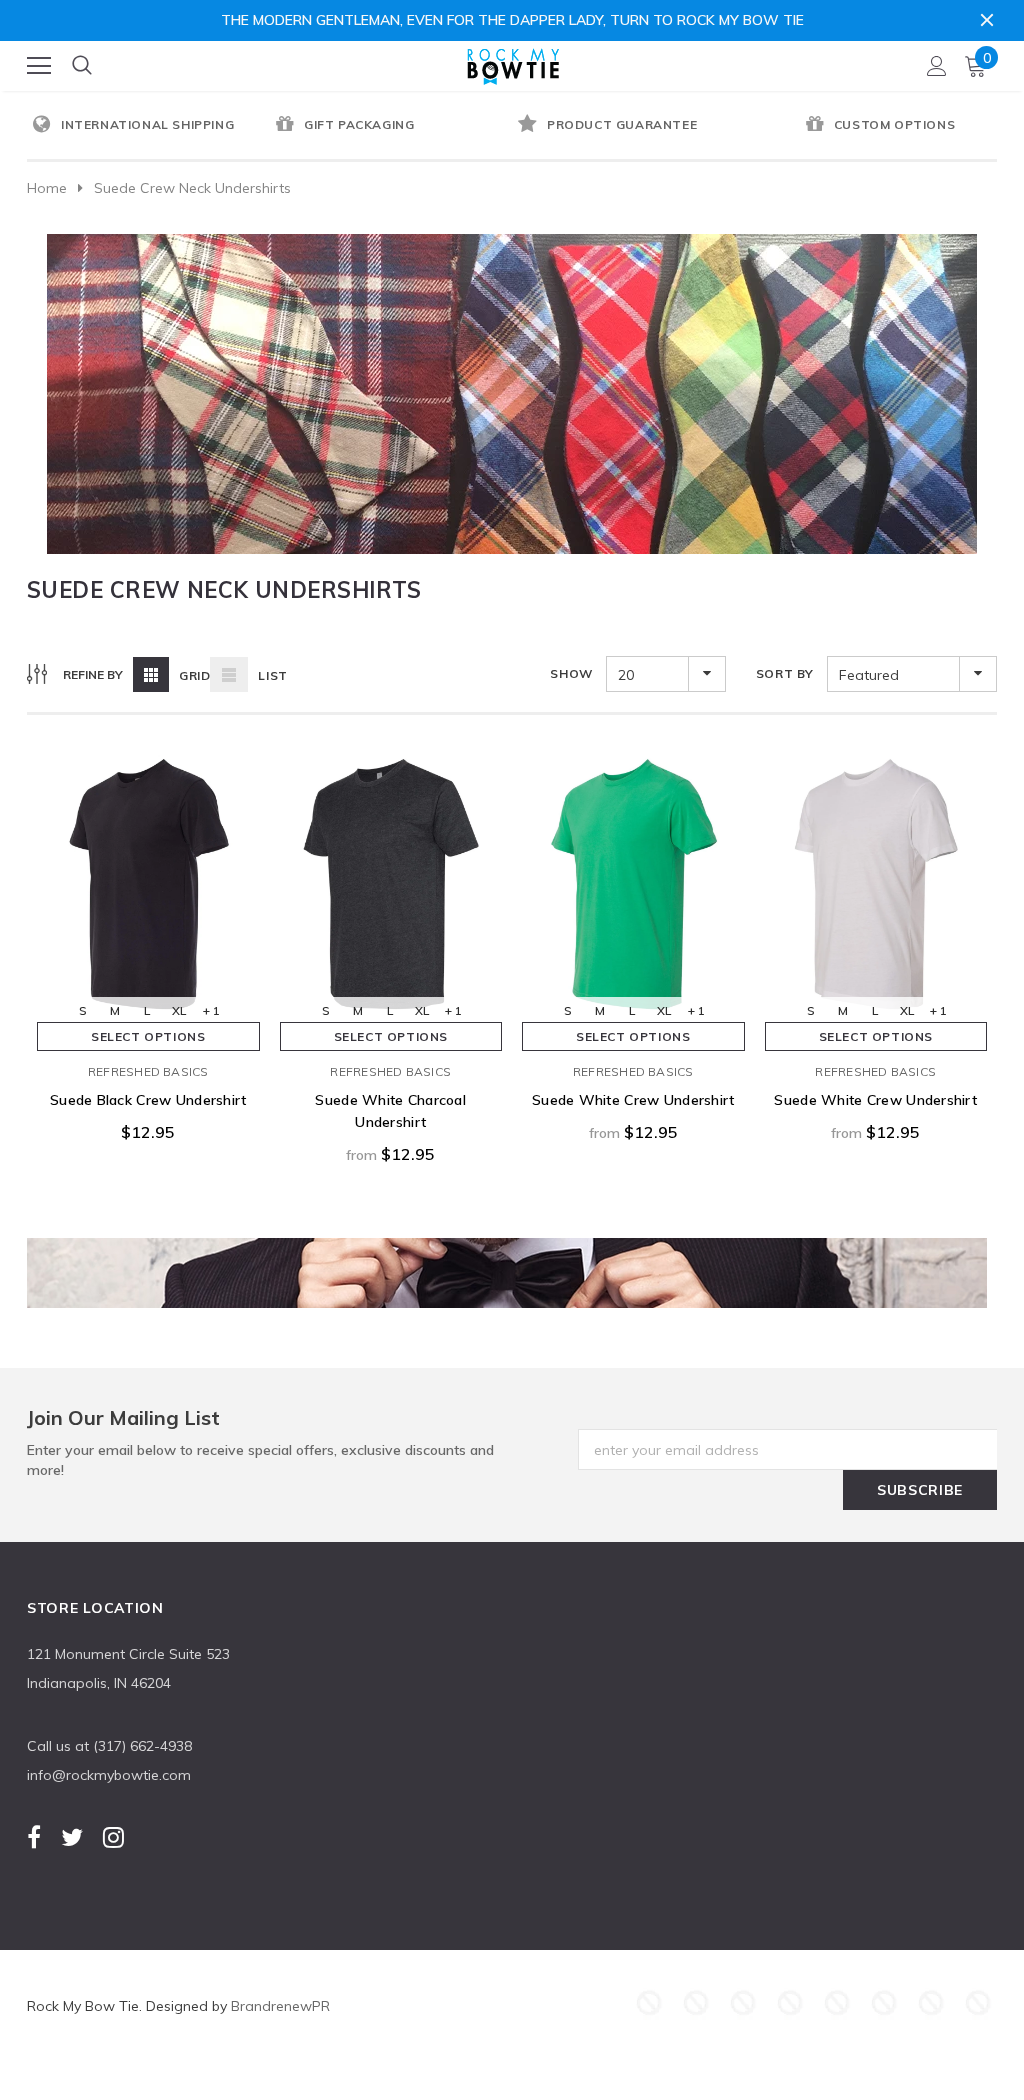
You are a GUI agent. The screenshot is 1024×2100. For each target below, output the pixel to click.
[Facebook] (34, 1836)
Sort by (785, 673)
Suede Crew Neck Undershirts (192, 188)
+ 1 (211, 1010)
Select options (148, 1036)
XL (179, 1010)
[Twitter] (72, 1836)
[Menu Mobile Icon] (39, 66)
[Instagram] (113, 1836)
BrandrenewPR (280, 2006)
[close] (987, 20)
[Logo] (513, 62)
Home (47, 188)
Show (571, 673)
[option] (148, 126)
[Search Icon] (82, 66)
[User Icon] (937, 66)
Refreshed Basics (148, 1071)
